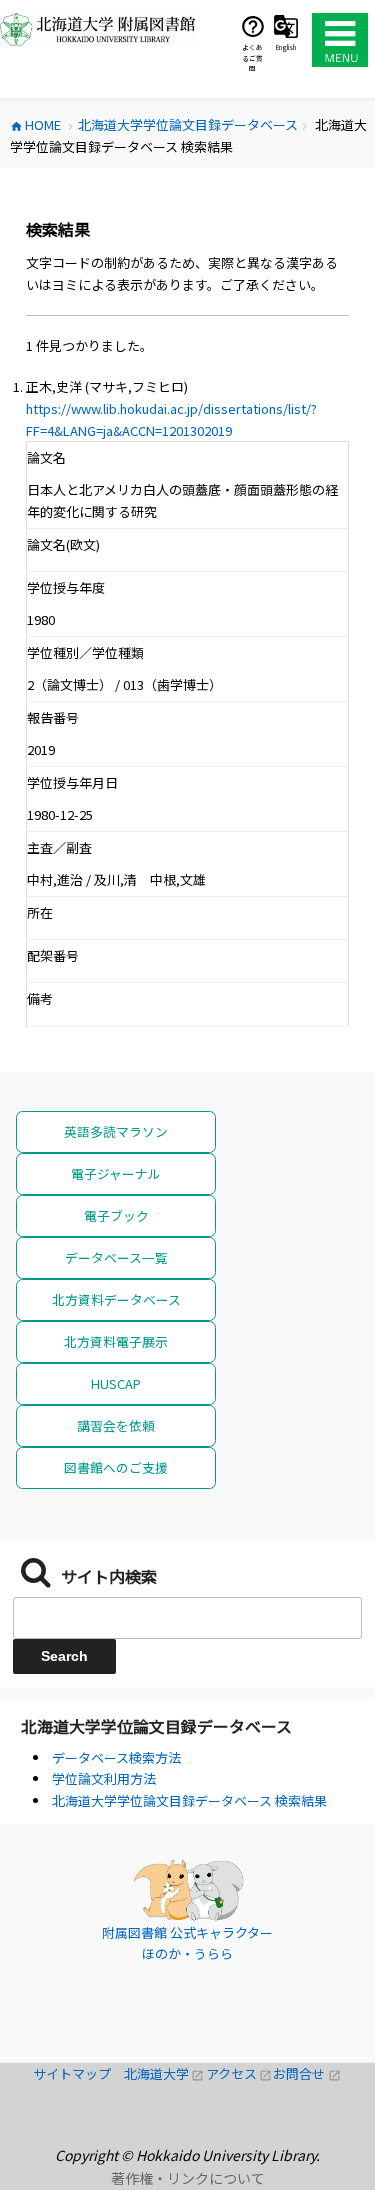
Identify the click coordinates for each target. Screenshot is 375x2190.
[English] (286, 26)
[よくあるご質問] (253, 26)
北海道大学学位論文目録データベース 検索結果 (189, 1800)
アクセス (240, 2073)
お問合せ (307, 2073)
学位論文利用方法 (104, 1778)
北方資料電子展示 (116, 1341)
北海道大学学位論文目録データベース (156, 1726)
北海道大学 (165, 2073)
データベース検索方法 (116, 1757)
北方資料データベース (116, 1299)
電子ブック (116, 1215)
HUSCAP (116, 1383)
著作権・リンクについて (188, 2178)
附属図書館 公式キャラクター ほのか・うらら (187, 1943)
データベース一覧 (116, 1257)
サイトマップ (78, 2073)
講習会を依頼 (116, 1425)
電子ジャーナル (116, 1173)
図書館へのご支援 (116, 1467)
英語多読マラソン (116, 1131)
